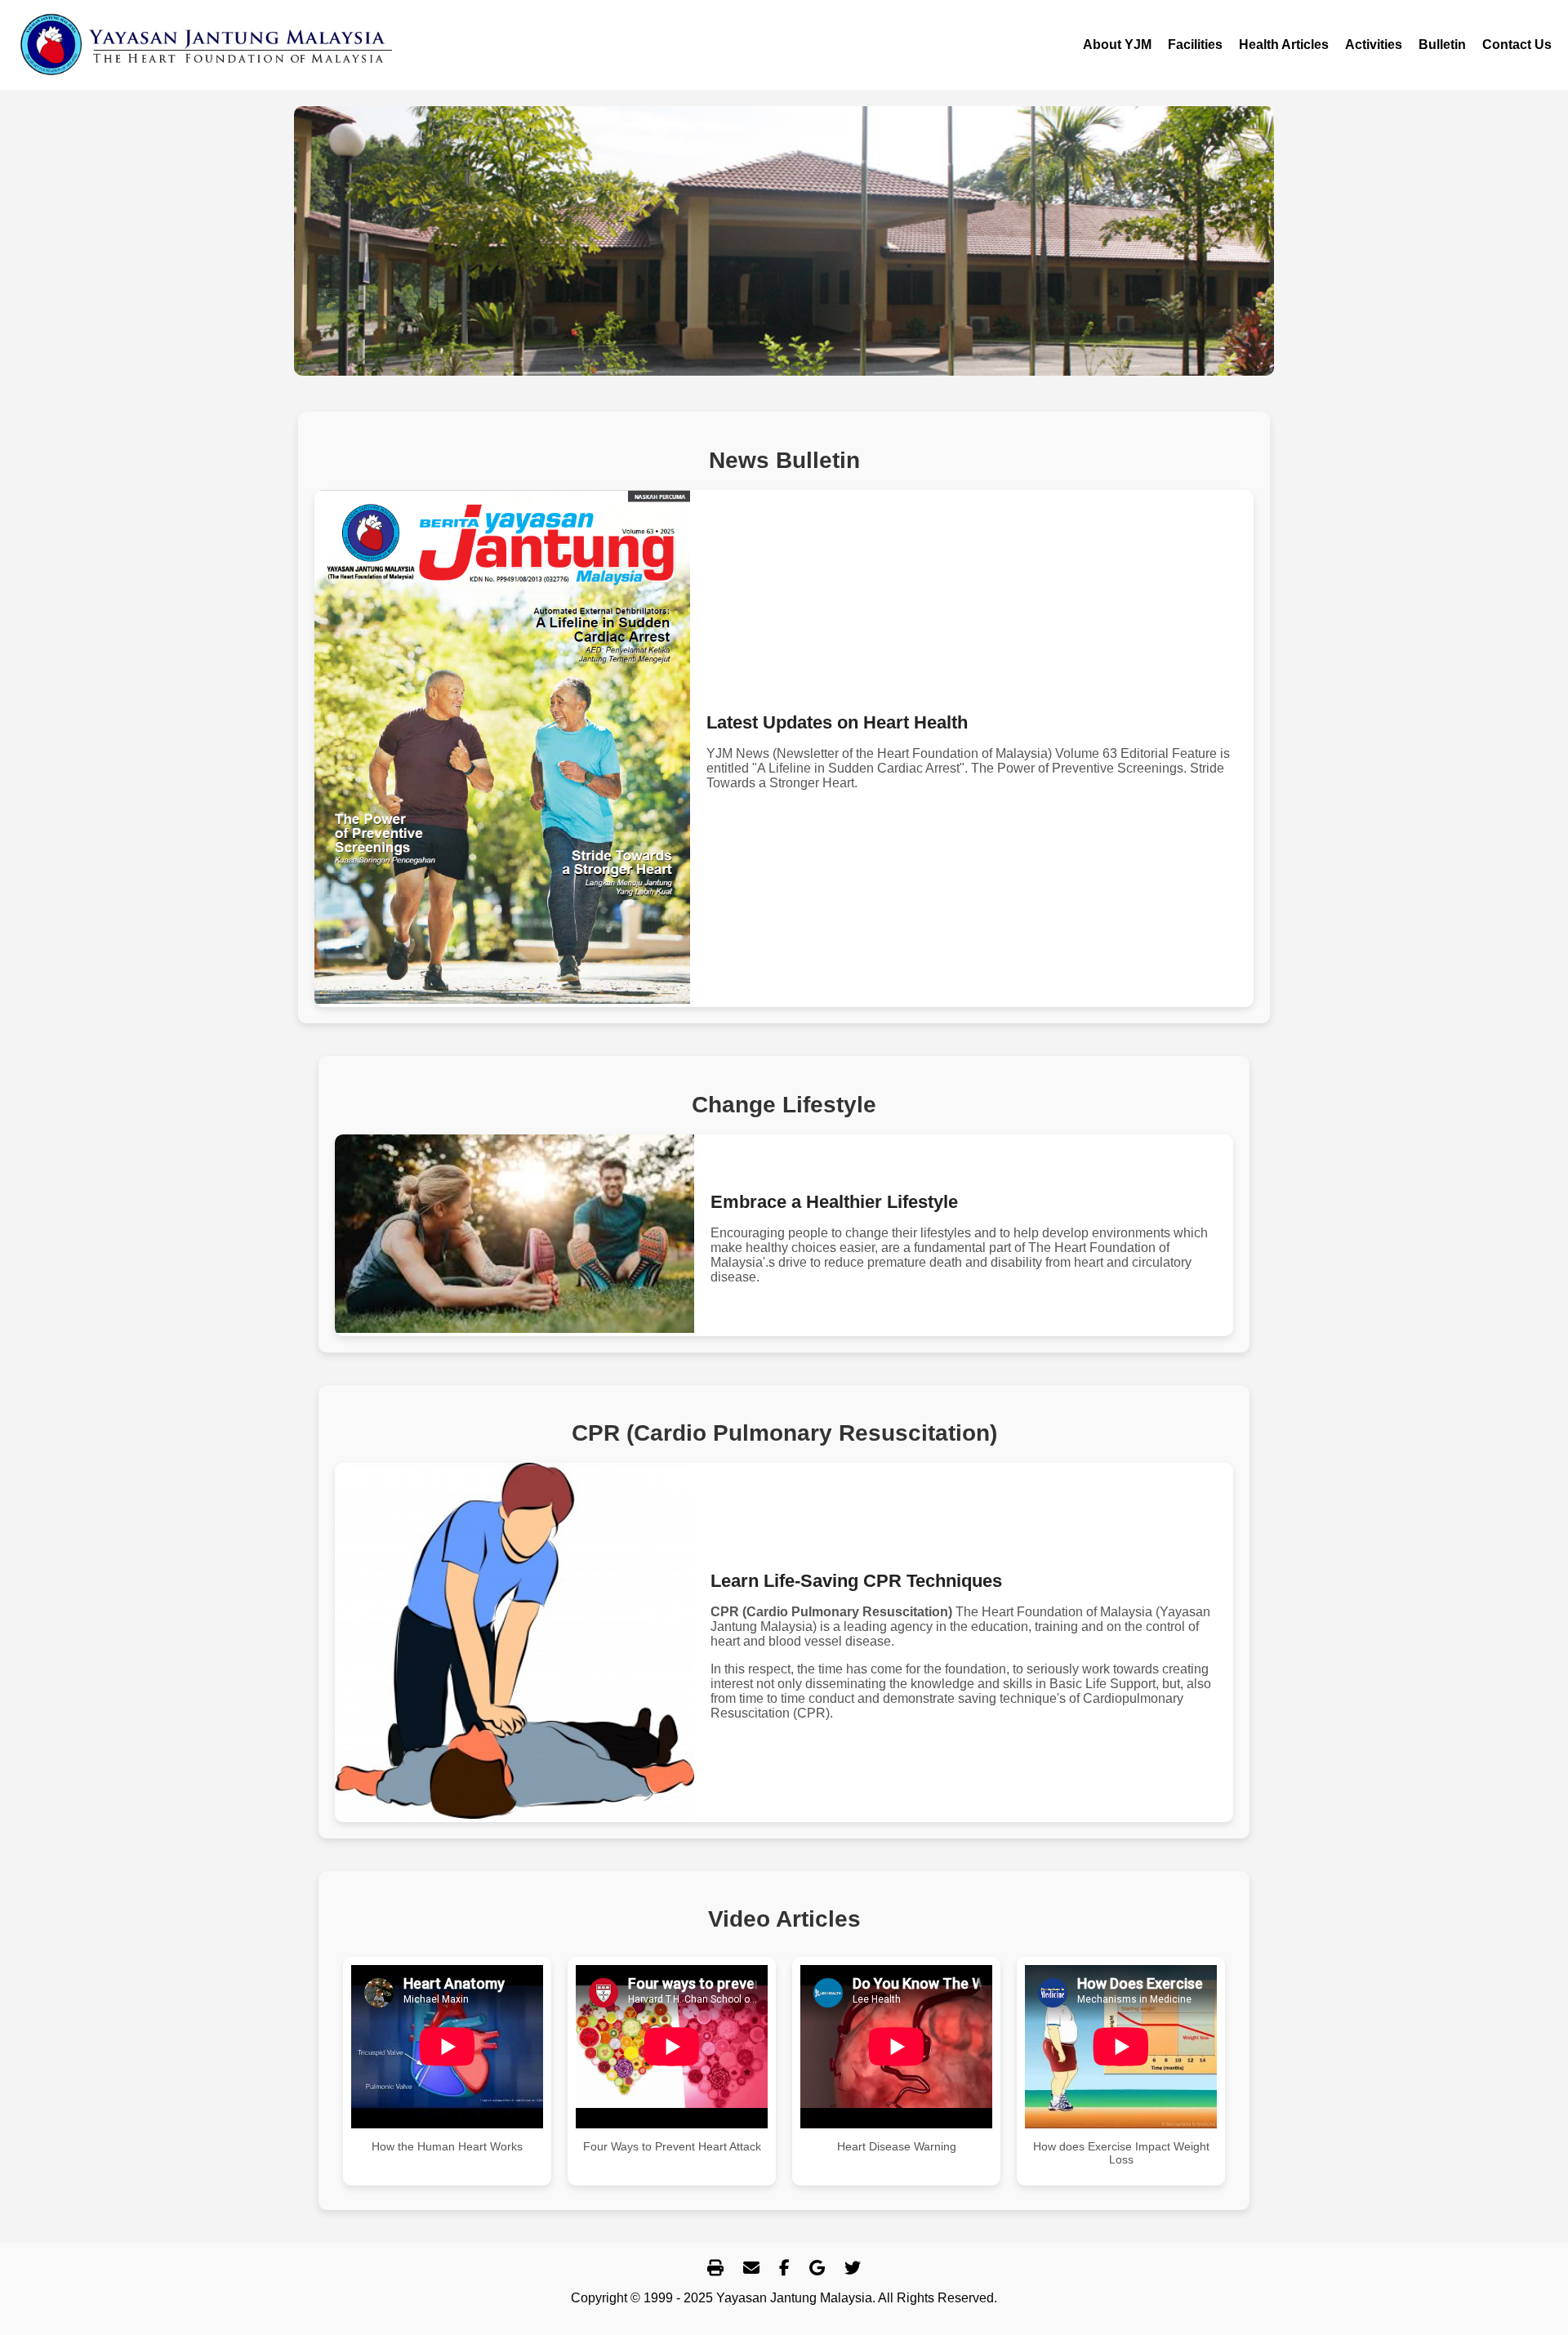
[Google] (817, 2268)
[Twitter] (853, 2268)
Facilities (1195, 45)
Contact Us (1517, 45)
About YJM (1117, 45)
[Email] (751, 2268)
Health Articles (1284, 45)
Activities (1374, 45)
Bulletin (1442, 45)
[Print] (715, 2268)
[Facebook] (784, 2268)
